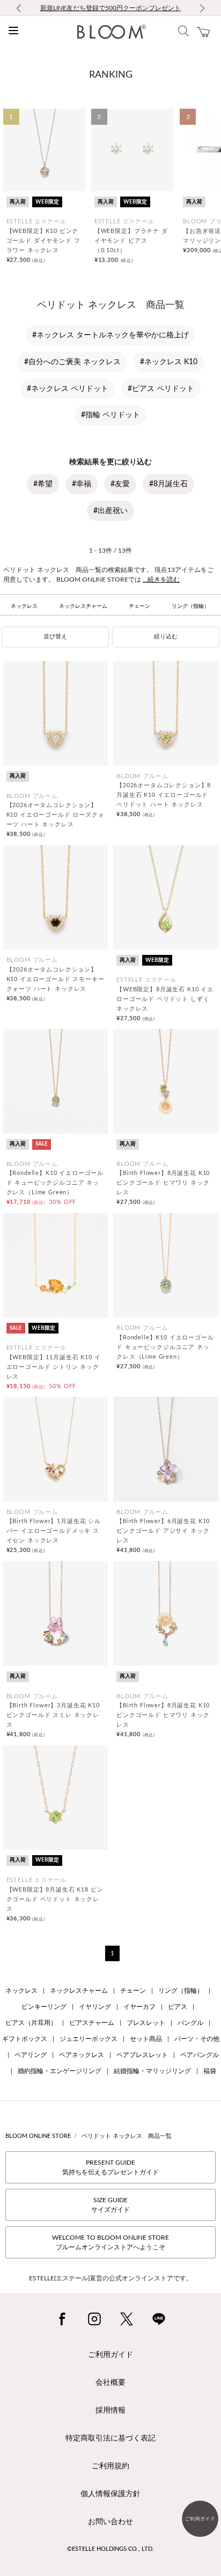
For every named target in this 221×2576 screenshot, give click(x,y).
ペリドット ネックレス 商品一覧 (127, 2136)
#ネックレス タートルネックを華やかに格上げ (110, 335)
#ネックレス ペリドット (68, 389)
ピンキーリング (44, 2007)
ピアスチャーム (92, 2023)
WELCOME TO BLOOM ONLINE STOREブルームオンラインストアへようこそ (110, 2242)
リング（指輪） (190, 606)
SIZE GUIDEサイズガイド (110, 2205)
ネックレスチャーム (83, 606)
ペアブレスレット (142, 2055)
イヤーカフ (139, 2007)
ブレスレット (146, 2023)
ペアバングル (200, 2055)
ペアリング (31, 2055)
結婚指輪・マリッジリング (152, 2071)
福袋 (210, 2071)
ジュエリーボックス (89, 2039)
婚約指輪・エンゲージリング (60, 2071)
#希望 (43, 484)
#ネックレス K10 (169, 362)
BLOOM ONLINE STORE (38, 2136)
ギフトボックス (25, 2039)
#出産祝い (110, 511)
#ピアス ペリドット (161, 389)
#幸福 (82, 484)
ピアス (178, 2007)
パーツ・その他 (197, 2039)
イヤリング (95, 2007)
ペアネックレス (82, 2055)
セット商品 (146, 2039)
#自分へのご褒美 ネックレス (72, 362)
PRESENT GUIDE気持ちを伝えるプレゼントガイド (110, 2167)
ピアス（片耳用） (31, 2023)
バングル (190, 2023)
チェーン (139, 606)
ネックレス (24, 606)
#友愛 (120, 484)
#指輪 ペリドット (110, 415)
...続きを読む (161, 579)
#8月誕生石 (168, 484)
